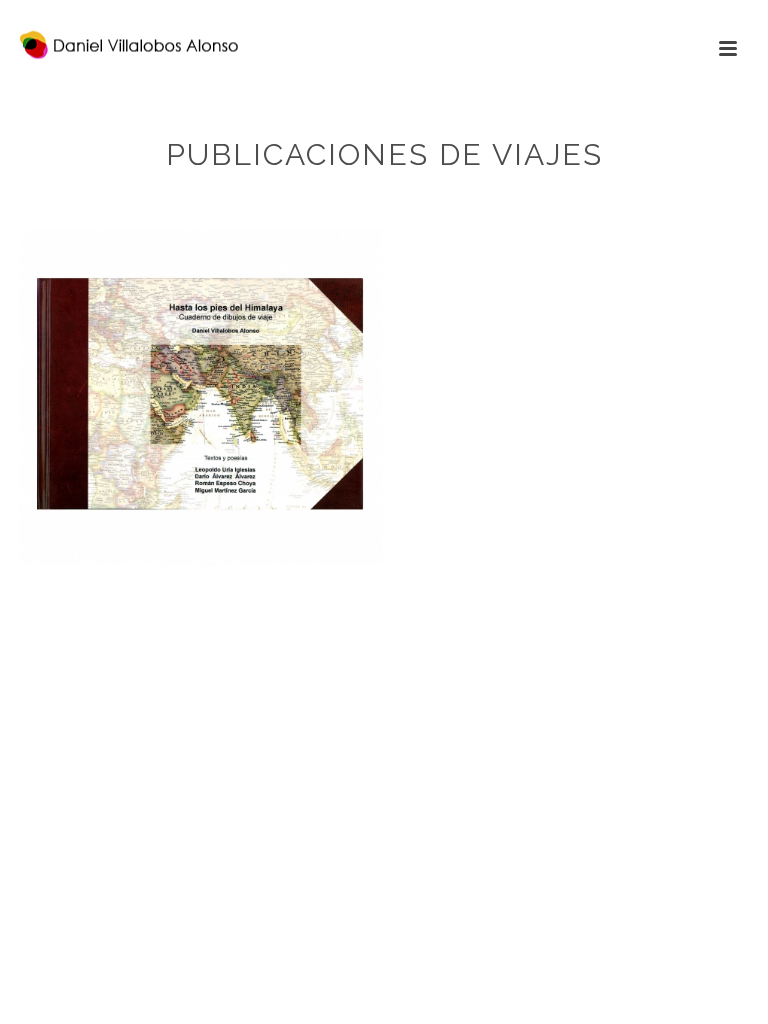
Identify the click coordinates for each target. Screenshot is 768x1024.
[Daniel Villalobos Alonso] (109, 45)
